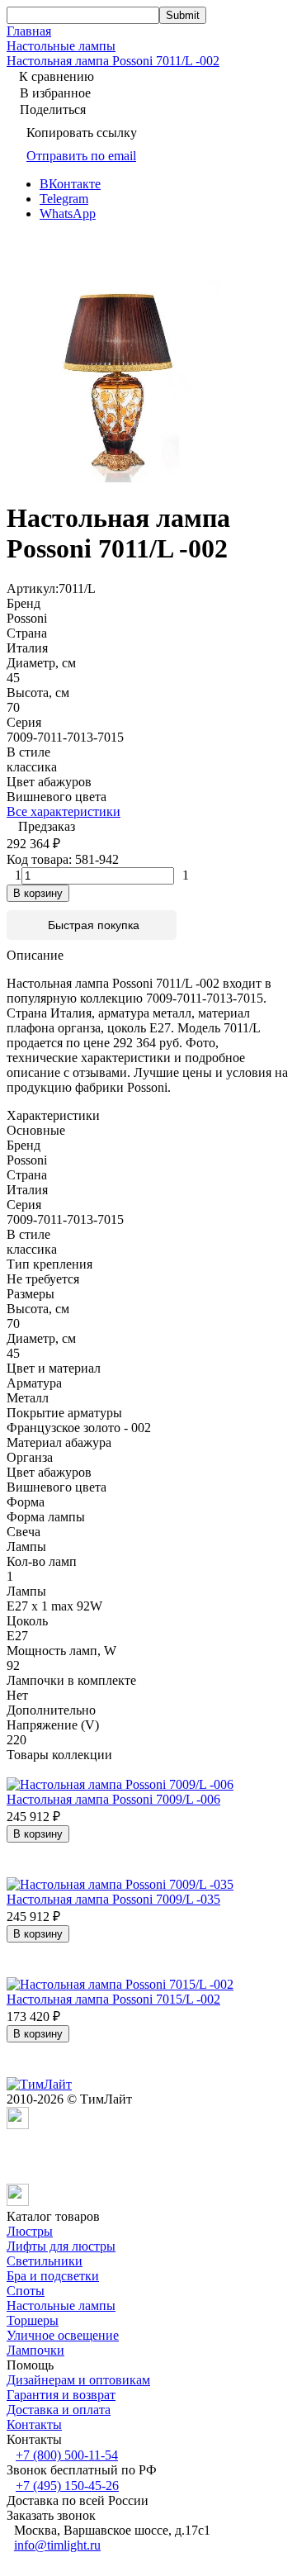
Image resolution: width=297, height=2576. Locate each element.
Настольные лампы (61, 46)
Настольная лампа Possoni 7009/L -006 (113, 1799)
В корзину (38, 893)
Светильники (45, 2261)
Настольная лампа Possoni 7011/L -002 (113, 61)
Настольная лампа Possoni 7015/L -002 (113, 1999)
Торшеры (33, 2320)
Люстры (30, 2231)
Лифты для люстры (61, 2246)
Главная (29, 31)
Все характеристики (64, 811)
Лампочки (35, 2350)
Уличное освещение (63, 2335)
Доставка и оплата (59, 2410)
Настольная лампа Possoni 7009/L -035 (113, 1899)
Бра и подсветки (53, 2276)
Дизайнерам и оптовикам (78, 2380)
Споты (26, 2291)
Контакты (34, 2424)
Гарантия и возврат (61, 2395)
